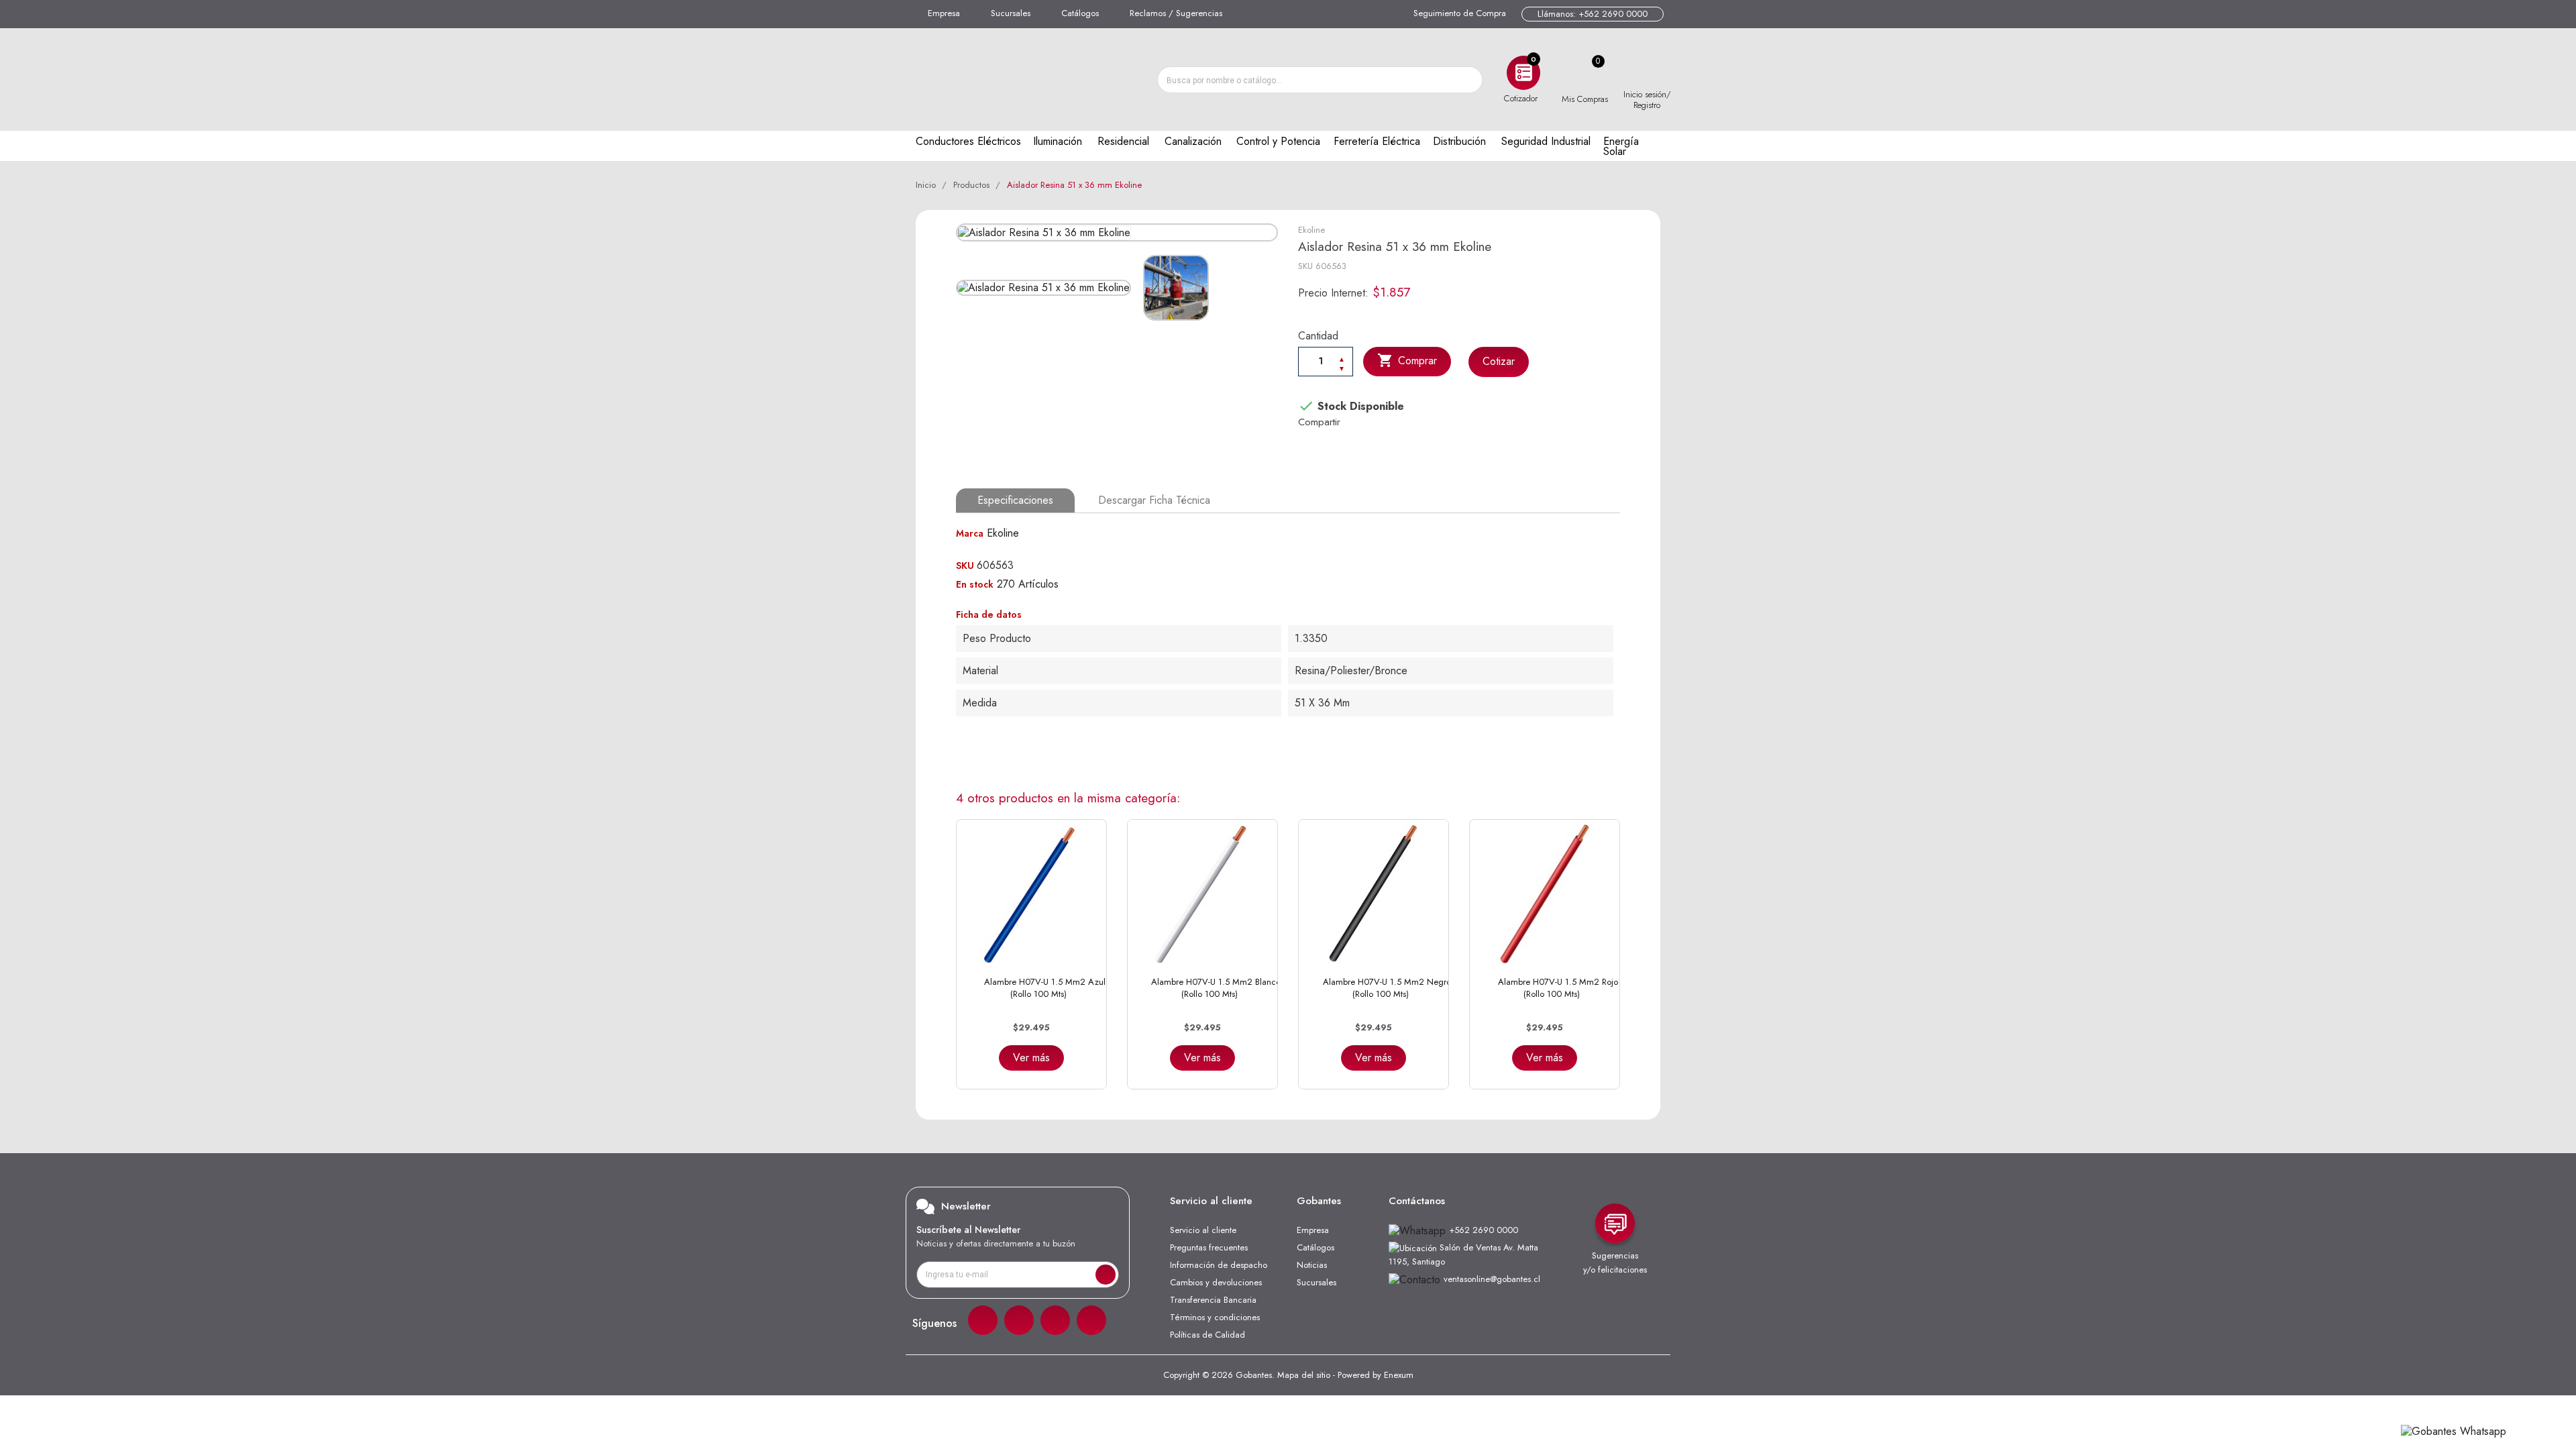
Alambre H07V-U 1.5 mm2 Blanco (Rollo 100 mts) (1216, 988)
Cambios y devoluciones (1216, 1282)
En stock (975, 584)
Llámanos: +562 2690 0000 (1593, 14)
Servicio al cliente (1203, 1230)
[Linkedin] (1055, 1320)
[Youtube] (1091, 1320)
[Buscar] (1468, 80)
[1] (1106, 1275)
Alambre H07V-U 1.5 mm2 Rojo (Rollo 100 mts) (1558, 988)
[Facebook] (983, 1320)
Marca (970, 533)
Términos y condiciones (1215, 1317)
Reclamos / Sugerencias (1176, 13)
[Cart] (1585, 73)
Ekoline (1311, 230)
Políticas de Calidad (1207, 1335)
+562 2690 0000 (1484, 1230)
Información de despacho (1219, 1265)
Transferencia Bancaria (1213, 1300)
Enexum (1399, 1375)
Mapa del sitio (1304, 1375)
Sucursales (1011, 13)
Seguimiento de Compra (1460, 13)
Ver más (1031, 1058)
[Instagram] (1019, 1320)
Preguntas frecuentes (1209, 1247)
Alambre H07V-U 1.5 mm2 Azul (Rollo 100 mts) (1045, 988)
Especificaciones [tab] (1015, 500)
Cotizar (1499, 361)
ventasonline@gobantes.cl (1492, 1279)
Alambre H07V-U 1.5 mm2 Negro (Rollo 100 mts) (1387, 988)
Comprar (1407, 360)
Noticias (1312, 1265)
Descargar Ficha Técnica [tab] (1154, 500)
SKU (1305, 266)
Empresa (944, 13)
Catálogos (1080, 13)
